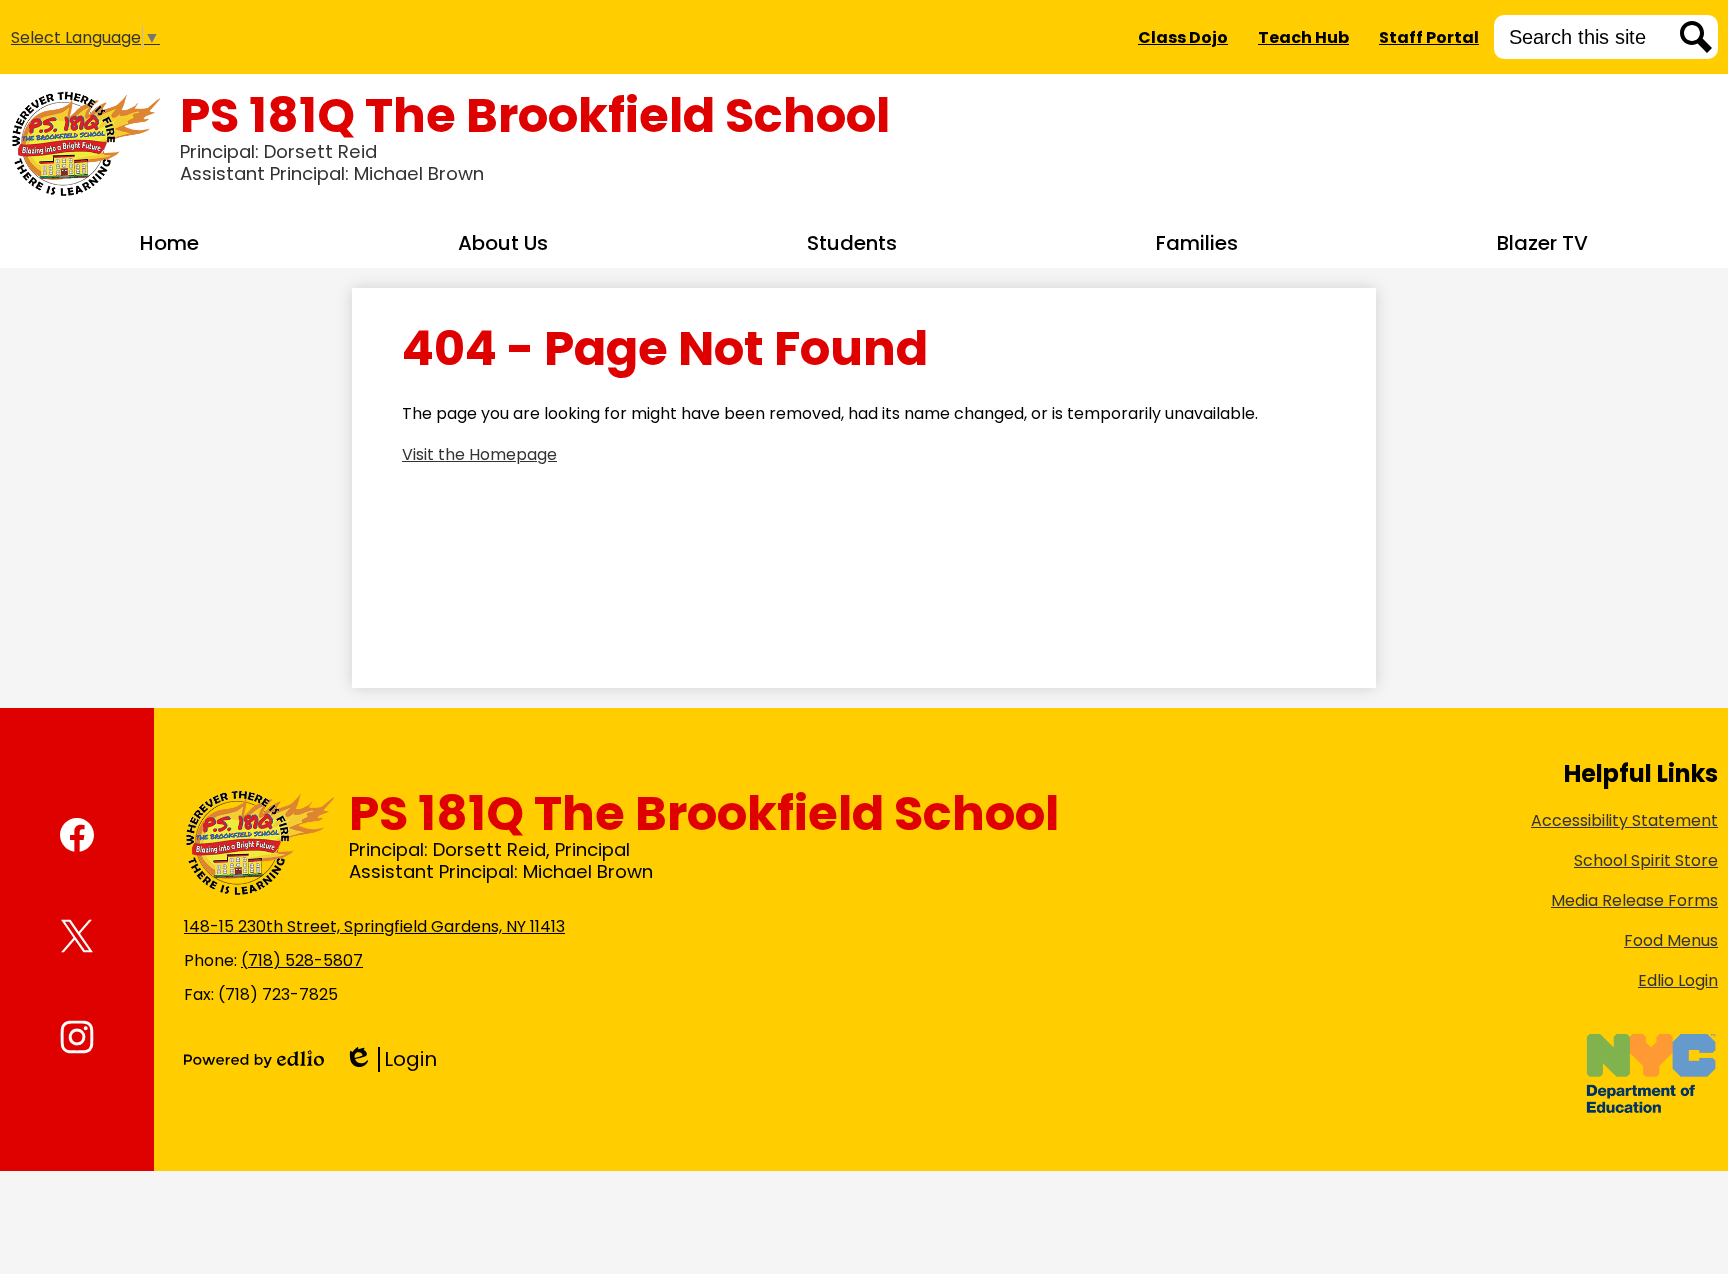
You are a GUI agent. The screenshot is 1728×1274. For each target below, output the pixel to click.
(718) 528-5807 (302, 960)
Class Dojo (1183, 37)
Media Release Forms (1634, 900)
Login (390, 1059)
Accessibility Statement (1624, 820)
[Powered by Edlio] (254, 1059)
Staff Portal (1429, 37)
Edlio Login (1678, 980)
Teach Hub (1303, 37)
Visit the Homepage (479, 454)
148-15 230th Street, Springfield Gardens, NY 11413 (374, 926)
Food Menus (1671, 940)
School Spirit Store (1646, 860)
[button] (503, 243)
